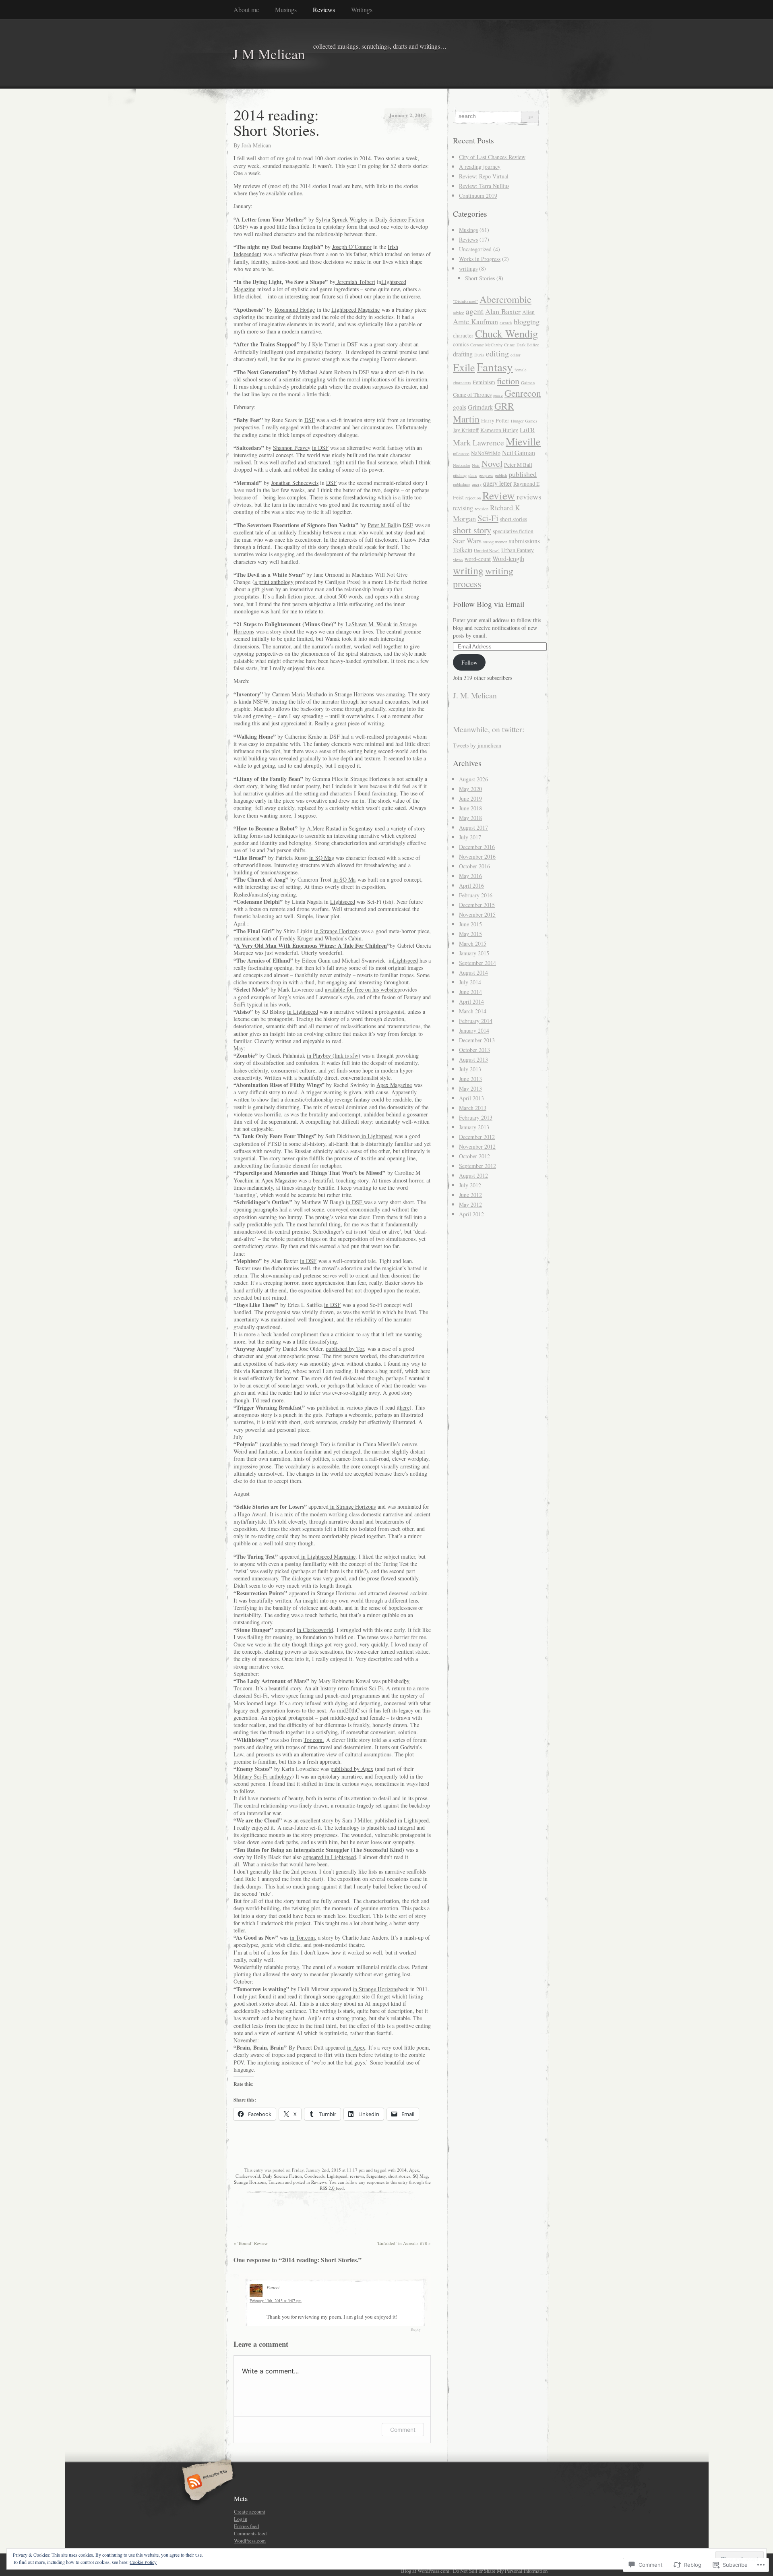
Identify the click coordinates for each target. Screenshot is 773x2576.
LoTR (527, 430)
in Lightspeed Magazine (328, 1556)
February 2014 (476, 1021)
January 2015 (474, 953)
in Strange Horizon (336, 931)
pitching (460, 475)
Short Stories (480, 278)
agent (475, 311)
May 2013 (470, 1088)
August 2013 (473, 1059)
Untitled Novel (487, 551)
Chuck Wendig (506, 333)
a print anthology (274, 582)
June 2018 (470, 808)
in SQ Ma (344, 879)
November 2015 (477, 914)
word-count (478, 559)
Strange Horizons (250, 2182)
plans (473, 475)
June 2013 (470, 1079)
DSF (352, 344)
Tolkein (463, 550)
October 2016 (474, 866)
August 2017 (473, 827)
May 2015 (470, 934)
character (463, 335)
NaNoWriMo (486, 453)
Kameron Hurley (499, 430)
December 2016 (477, 847)
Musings (286, 9)
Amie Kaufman (475, 321)
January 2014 (474, 1030)
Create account (250, 2512)
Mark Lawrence (478, 442)
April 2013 (471, 1098)
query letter (497, 483)
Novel (492, 463)
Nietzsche (462, 465)
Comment (403, 2430)
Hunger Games (524, 421)
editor (516, 355)
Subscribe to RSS (206, 2483)
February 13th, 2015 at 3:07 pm (276, 2301)
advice (459, 313)
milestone (461, 453)
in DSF (320, 448)
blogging (527, 321)
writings (468, 268)
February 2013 (476, 1117)
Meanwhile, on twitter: (489, 729)
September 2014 (477, 963)
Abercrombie (505, 299)
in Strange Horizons (351, 694)
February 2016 (476, 895)
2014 (402, 2170)
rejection (473, 498)
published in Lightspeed (402, 1820)
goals (460, 407)
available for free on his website (361, 989)
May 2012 (470, 1204)
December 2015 (477, 905)
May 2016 (470, 876)
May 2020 (470, 789)
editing (497, 353)
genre (498, 395)
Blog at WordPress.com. (426, 2571)
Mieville (523, 441)
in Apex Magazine (276, 1180)
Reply (416, 2329)
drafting (463, 354)
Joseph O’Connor (352, 247)
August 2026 (473, 779)
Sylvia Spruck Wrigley (342, 219)
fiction (508, 381)
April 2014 (471, 1001)
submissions (524, 541)
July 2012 (470, 1185)
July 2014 (470, 982)
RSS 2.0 (327, 2188)
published (523, 474)
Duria (479, 355)
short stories (399, 2176)
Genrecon (523, 393)
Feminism (484, 382)
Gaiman (528, 383)
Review (499, 495)
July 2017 (470, 837)
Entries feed (246, 2526)
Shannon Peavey (292, 448)
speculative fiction (513, 531)
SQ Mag (420, 2176)
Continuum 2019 (478, 196)
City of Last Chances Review (492, 157)
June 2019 (470, 798)
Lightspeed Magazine (355, 310)
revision (482, 509)
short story (472, 530)
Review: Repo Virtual (484, 176)
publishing (462, 484)
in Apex (356, 2047)
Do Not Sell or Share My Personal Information (500, 2571)
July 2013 (470, 1069)
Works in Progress (480, 259)
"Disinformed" (465, 301)
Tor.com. (314, 1740)
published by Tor (345, 1349)
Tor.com (276, 2182)
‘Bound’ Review (251, 2243)
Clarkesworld (248, 2176)
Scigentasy (361, 828)
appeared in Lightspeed (330, 1857)
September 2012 (477, 1166)
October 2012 (474, 1156)
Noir (476, 465)
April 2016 (471, 885)
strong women (495, 542)
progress (486, 475)
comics (461, 344)
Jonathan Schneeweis (295, 483)
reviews (357, 2176)
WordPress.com (250, 2541)
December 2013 (477, 1040)
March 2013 (473, 1108)
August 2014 (473, 972)
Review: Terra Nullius (484, 186)
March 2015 (473, 943)
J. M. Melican (475, 695)
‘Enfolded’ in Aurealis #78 (404, 2243)
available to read (281, 1444)
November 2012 (477, 1146)
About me (246, 9)
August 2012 (473, 1175)
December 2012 (477, 1137)
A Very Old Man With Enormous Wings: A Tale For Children (311, 945)
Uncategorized (475, 249)
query (477, 484)
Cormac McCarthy (486, 345)
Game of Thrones (472, 395)
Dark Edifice (528, 345)
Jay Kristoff (466, 430)
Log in (241, 2519)
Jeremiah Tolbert (355, 282)
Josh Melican (256, 145)
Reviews (324, 9)
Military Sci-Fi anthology (263, 1776)
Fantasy (495, 367)
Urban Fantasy (518, 550)
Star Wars (467, 540)
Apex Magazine (394, 1085)
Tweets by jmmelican (477, 745)
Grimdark (480, 407)
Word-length (508, 559)
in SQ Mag (322, 858)
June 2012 (470, 1195)
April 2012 (471, 1214)
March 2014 (473, 1011)
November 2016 (477, 856)
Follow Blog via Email (489, 604)
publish (501, 475)
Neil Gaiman (519, 453)
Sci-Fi (488, 518)
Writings (362, 9)
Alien (528, 312)
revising (463, 508)
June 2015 (470, 924)
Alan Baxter (503, 311)
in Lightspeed (303, 1012)
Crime (509, 345)
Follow (469, 662)
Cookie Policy (143, 2562)
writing (468, 570)
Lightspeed (343, 902)
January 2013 (474, 1127)
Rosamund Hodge (295, 310)
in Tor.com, (303, 1937)
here (405, 1407)
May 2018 (470, 818)
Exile (464, 367)
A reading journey (480, 167)
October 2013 (474, 1050)
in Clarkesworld (315, 1630)
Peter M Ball (382, 525)
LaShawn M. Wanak (369, 624)
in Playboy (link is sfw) (334, 1055)
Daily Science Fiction (400, 219)
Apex (414, 2170)
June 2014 (470, 992)
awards (506, 323)
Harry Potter (495, 420)
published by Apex (352, 1769)
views (458, 559)
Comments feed (250, 2533)
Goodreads (314, 2176)
